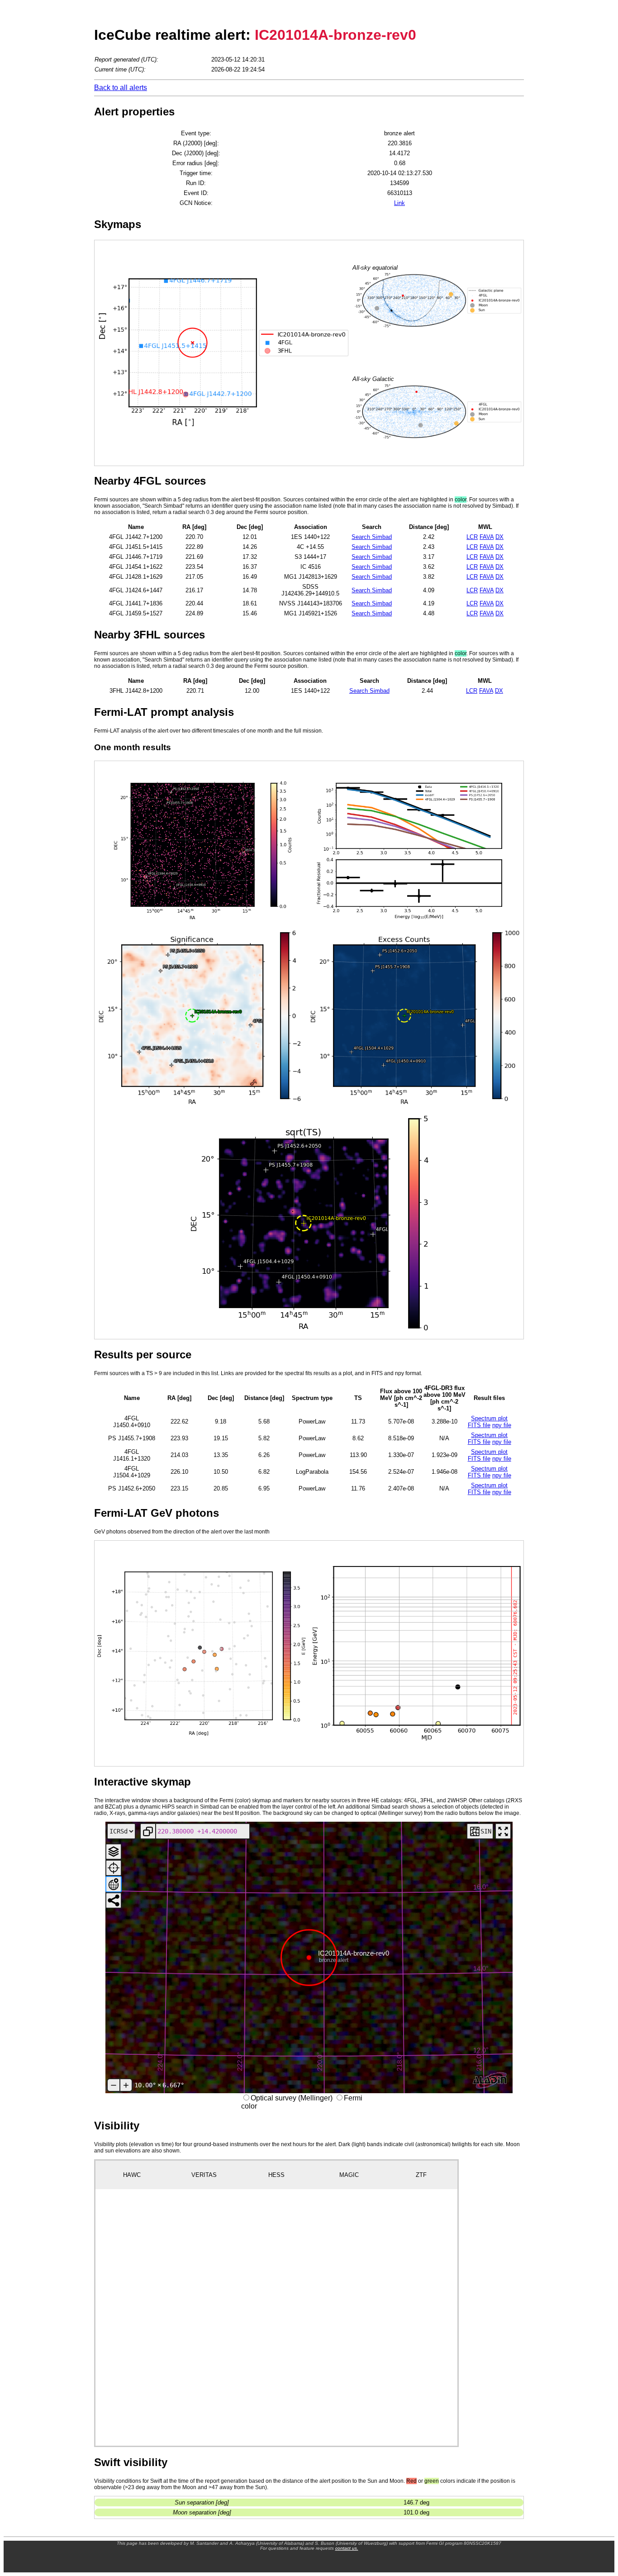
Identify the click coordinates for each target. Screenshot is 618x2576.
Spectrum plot (489, 1418)
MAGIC (349, 2175)
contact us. (347, 2548)
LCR (472, 537)
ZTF (421, 2175)
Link (399, 203)
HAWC (132, 2175)
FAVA (487, 537)
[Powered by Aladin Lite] (490, 2081)
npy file (502, 1425)
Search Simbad (372, 537)
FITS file (479, 1425)
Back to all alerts (121, 88)
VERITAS (204, 2175)
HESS (276, 2175)
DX (499, 537)
